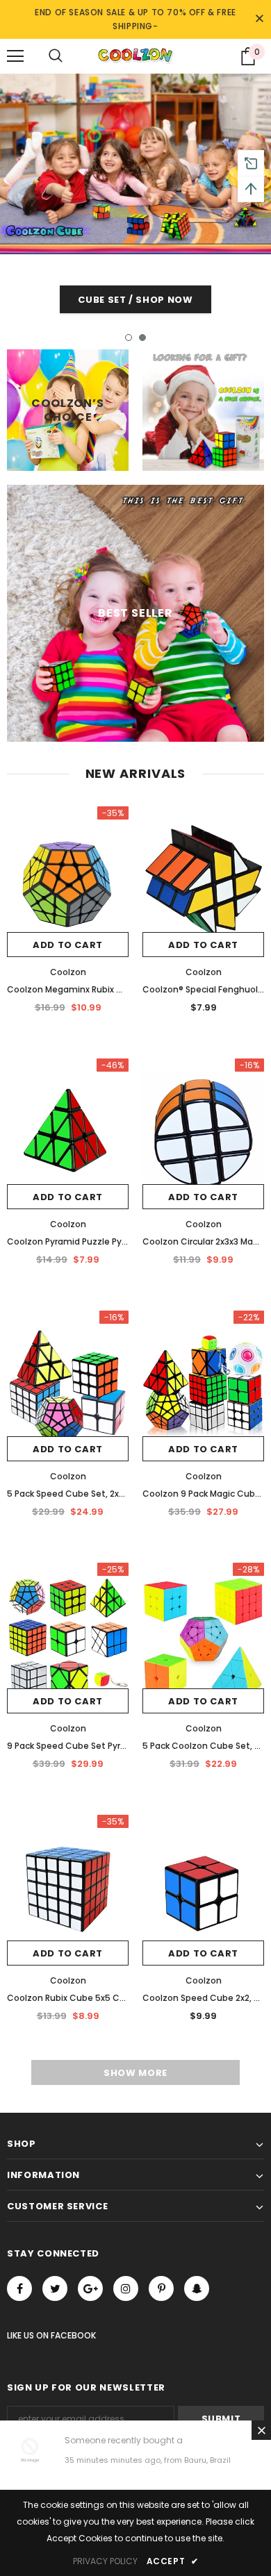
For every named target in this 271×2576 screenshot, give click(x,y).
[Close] (261, 2430)
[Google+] (90, 2288)
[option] (135, 197)
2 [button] (142, 338)
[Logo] (135, 56)
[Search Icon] (56, 56)
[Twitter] (55, 2288)
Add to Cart (68, 945)
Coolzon (68, 972)
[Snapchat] (197, 2288)
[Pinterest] (161, 2288)
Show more (135, 2073)
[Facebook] (19, 2288)
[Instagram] (126, 2288)
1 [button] (129, 338)
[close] (259, 19)
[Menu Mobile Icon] (15, 56)
